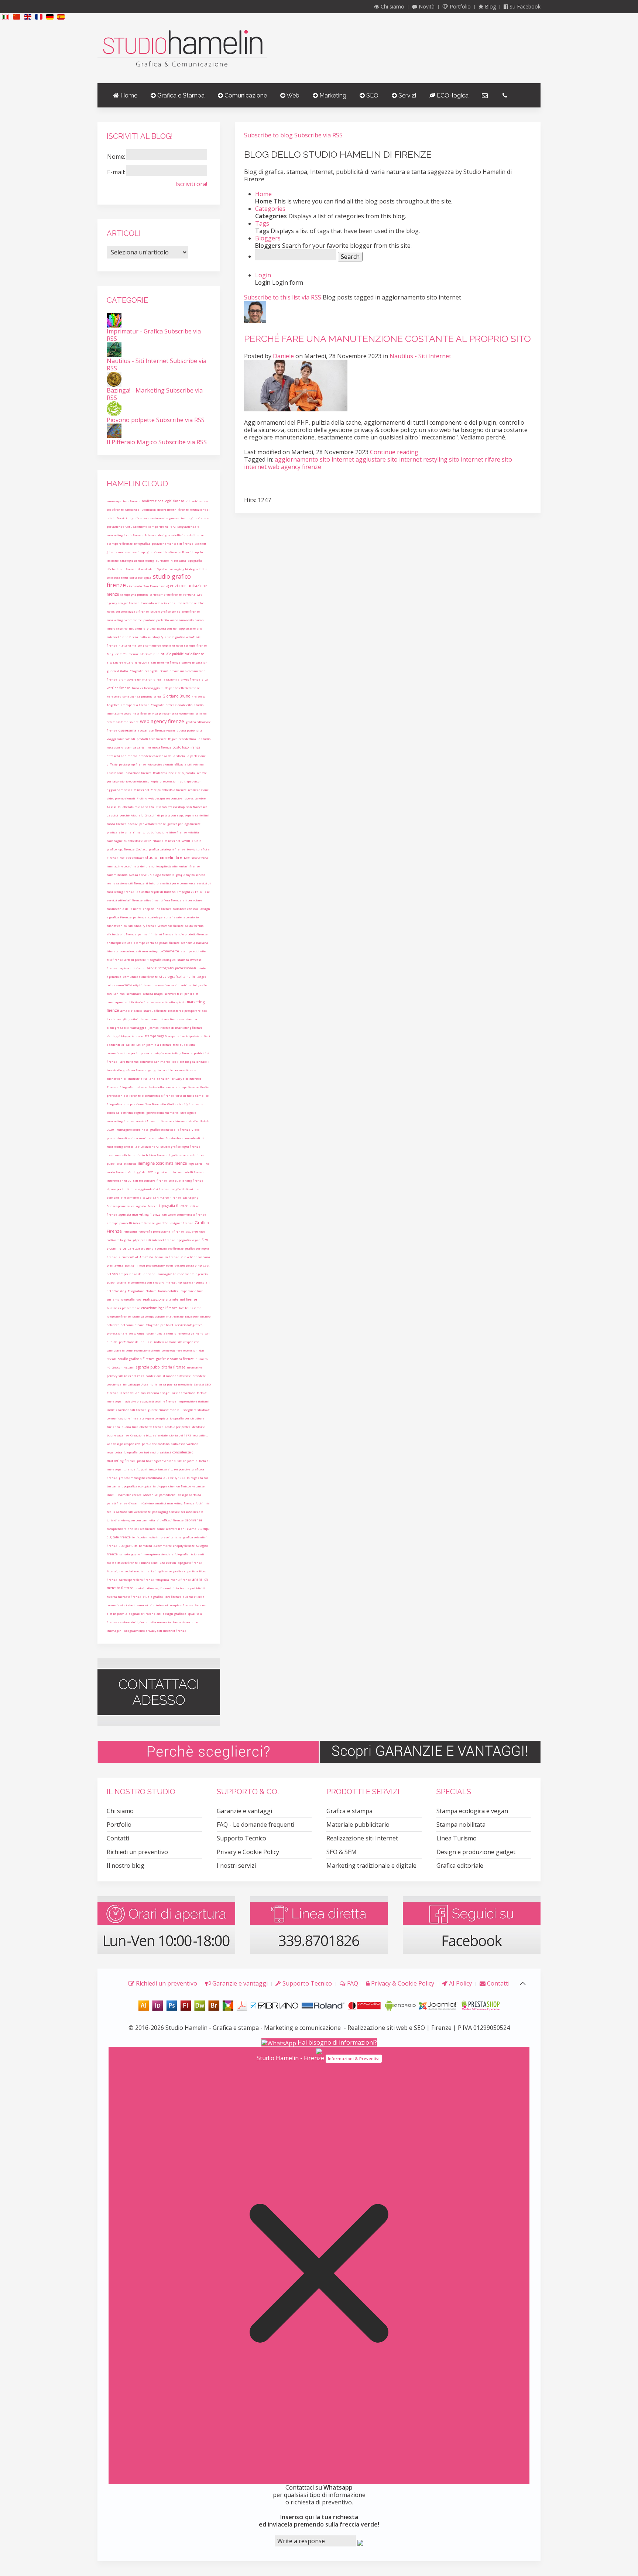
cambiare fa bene (120, 1350)
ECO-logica (452, 95)
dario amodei (138, 1605)
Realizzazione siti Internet (362, 1838)
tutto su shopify (151, 637)
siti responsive (144, 1180)
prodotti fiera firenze (152, 739)
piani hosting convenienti (156, 1461)
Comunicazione (245, 95)
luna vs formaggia (146, 688)
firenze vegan (165, 730)
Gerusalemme (136, 526)
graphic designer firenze (175, 1223)
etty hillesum (143, 985)
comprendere (116, 1529)
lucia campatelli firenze (186, 1172)
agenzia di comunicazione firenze (132, 977)
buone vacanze (118, 1435)
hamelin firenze (167, 1257)
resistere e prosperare (184, 1010)
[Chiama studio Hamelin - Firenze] (319, 1924)
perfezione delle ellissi (136, 1342)
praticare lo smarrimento (126, 832)
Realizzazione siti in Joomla (174, 773)
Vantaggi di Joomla (145, 1027)
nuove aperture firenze (124, 501)
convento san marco (155, 1061)
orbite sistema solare (123, 722)
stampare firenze (120, 543)
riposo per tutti (118, 1189)
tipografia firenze (174, 1206)
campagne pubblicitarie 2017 (129, 841)
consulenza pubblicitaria (142, 696)
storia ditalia (150, 654)
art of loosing (116, 1291)
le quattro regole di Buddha (156, 892)
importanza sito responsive (169, 1469)
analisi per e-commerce (178, 883)
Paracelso (114, 696)
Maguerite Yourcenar (123, 654)
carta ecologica (140, 577)
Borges (201, 977)
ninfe (202, 968)
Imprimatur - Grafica (135, 331)
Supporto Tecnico (241, 1838)
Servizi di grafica (129, 518)
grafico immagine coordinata (140, 1478)
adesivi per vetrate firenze (147, 824)
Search (350, 257)
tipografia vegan (188, 1240)
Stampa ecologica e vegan (472, 1811)
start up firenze (155, 1010)
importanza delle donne (137, 1274)
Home (128, 95)
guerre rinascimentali (165, 1410)
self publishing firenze (186, 1180)
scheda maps (153, 994)
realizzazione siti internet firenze (170, 1299)
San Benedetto (155, 1104)
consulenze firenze (183, 603)
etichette (130, 1163)
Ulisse (205, 892)
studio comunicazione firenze (129, 773)
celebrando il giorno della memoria (145, 1622)
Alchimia (203, 1503)
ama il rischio (131, 1010)
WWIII (186, 841)
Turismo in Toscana (171, 560)
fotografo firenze (119, 1316)
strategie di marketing (137, 560)
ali (208, 1282)
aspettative (176, 1036)
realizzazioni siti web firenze (178, 679)
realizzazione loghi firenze (163, 501)
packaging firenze (132, 764)
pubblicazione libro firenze (167, 832)
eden (170, 1265)
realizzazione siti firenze (126, 883)
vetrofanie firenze (171, 926)
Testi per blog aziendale (189, 1061)
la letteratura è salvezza (136, 807)
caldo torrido (194, 926)
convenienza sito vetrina (173, 985)
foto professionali (160, 764)
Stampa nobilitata (461, 1825)
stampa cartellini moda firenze (148, 747)
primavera (115, 1265)
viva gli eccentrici (165, 713)
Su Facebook (524, 6)
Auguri (142, 1469)
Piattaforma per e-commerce (140, 645)
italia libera (129, 637)
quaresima (127, 730)
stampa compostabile (148, 1316)
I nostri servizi (236, 1866)
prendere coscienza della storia (162, 756)
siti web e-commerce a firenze (184, 1214)
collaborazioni (117, 577)
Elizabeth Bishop (198, 1316)
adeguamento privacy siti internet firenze (155, 1630)
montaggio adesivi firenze (150, 1189)
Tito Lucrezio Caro (120, 662)
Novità (426, 6)
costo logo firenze (187, 747)
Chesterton (168, 1563)
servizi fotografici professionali (171, 968)
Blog (490, 6)
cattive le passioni (195, 662)
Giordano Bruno (176, 696)
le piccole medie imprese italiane (157, 1537)
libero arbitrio (117, 628)
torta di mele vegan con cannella (131, 1520)
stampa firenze (187, 1087)
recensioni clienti (147, 1350)
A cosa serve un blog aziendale (152, 875)
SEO (372, 95)
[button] (6, 17)
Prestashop (174, 1138)
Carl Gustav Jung (140, 1248)
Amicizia (146, 1257)
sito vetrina (200, 858)
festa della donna (161, 1087)
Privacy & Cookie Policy (402, 1983)
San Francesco (154, 586)
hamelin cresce (130, 1495)
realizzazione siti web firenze (129, 1512)
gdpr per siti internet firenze (154, 1240)
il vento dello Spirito (152, 569)
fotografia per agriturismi (149, 671)
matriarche (175, 1316)
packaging (190, 1197)
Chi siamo (392, 6)
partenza (140, 917)
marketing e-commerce (124, 620)
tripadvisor (194, 1036)
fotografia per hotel (159, 1325)
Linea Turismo (457, 1838)
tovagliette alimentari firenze (178, 866)
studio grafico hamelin (177, 977)
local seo (131, 552)
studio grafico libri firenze (162, 1597)
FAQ (352, 1983)
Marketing (332, 95)
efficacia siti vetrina (189, 764)
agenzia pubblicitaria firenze (161, 1367)
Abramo (147, 1384)
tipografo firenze (190, 1563)
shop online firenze (157, 909)
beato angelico (194, 1282)
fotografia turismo (133, 1087)
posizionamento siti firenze (172, 543)
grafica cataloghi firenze (167, 849)
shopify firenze (188, 1104)
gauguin (154, 1070)
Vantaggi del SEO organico (147, 1172)
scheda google (130, 1554)
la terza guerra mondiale (174, 1384)
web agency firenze (162, 721)
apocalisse (146, 730)
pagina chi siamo (132, 968)
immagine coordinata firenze (162, 1163)
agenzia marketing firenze (140, 1214)
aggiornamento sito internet (128, 790)
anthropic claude (119, 943)
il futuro (152, 883)
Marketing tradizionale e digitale (371, 1866)
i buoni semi (149, 1563)
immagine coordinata (132, 1129)
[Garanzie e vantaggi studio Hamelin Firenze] (319, 1751)
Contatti (118, 1838)
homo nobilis (168, 1291)
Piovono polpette (131, 420)
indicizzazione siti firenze (126, 1410)
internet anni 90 (119, 1180)
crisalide (128, 1044)
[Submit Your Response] (360, 2542)
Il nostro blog (126, 1866)
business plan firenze (123, 1308)
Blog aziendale (188, 526)
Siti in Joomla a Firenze (154, 1044)
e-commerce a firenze (158, 1095)
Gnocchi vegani (123, 1367)
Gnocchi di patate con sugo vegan (169, 815)
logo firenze (177, 1155)
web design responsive (165, 798)
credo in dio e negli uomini (155, 1588)
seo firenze (194, 1520)
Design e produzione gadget (476, 1852)
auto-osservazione (185, 1444)
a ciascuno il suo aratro (146, 1138)
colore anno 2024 (119, 985)
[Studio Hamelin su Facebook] (472, 1924)
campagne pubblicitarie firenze (130, 1002)
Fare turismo (128, 1061)
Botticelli (131, 1265)
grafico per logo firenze (184, 824)
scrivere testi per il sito (181, 994)
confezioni (154, 1376)
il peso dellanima (133, 1393)
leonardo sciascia (154, 603)
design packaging (188, 1265)
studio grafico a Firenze (136, 1359)
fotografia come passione (125, 1104)
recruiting (200, 1435)
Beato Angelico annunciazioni (151, 1333)
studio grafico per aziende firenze (175, 611)
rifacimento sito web (136, 1197)
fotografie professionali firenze (161, 1231)
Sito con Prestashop (170, 807)
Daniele (283, 356)
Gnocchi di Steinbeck (140, 509)
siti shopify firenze (142, 926)
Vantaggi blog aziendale (125, 1036)
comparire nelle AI (162, 526)
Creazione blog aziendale (149, 1435)
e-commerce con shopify (146, 1282)
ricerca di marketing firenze (181, 1027)
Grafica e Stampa (180, 95)
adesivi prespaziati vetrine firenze (151, 1401)
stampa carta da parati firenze (157, 943)
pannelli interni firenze (155, 934)
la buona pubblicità (191, 1588)
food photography (152, 1265)
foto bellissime (190, 1308)
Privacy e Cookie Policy (248, 1852)
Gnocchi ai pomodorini (160, 1495)
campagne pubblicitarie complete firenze (151, 594)
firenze (162, 1180)
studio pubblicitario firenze (183, 654)
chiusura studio (186, 1121)
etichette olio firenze (121, 934)
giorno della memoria (162, 1112)
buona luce (130, 1427)
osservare (114, 1155)
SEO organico (195, 1231)
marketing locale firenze (125, 535)
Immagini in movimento (175, 1274)
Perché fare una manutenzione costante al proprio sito (387, 339)
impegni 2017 (188, 892)
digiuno (150, 628)
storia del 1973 (180, 1435)
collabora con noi (185, 909)
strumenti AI (128, 1257)
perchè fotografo (131, 815)
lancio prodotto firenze (191, 934)
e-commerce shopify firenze (174, 1546)
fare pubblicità (184, 1044)
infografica (142, 543)
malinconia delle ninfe (124, 909)
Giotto (171, 1104)
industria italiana (142, 1078)
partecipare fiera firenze (136, 1580)
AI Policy (460, 1983)
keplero (156, 781)
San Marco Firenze (167, 1197)
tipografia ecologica (162, 960)
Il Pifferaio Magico (132, 442)
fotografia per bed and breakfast (147, 1452)
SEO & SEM (342, 1852)
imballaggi (131, 1384)
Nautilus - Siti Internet (420, 356)
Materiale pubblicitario (358, 1825)
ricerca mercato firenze (124, 1597)
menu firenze (181, 1580)
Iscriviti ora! (191, 184)
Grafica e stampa (349, 1811)
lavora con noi (167, 628)
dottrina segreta (133, 1112)
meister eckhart (132, 858)
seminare (134, 994)
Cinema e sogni (159, 1393)
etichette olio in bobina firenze (145, 1155)
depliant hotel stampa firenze (185, 645)
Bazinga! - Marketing (136, 390)
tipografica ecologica (136, 1486)
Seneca (152, 1206)
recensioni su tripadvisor (182, 781)
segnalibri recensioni (145, 1614)
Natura (151, 1291)
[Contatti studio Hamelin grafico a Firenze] (159, 1692)
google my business (191, 875)
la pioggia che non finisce (172, 1486)
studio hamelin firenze (167, 857)
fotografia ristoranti (189, 1554)
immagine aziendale (157, 1554)
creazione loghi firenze (159, 1308)
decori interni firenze (173, 509)
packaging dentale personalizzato (178, 1512)
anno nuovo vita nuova (187, 620)
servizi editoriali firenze (125, 900)
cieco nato (135, 586)
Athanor (151, 535)
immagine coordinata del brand (131, 866)
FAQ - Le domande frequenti (255, 1825)
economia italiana (193, 713)
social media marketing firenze (148, 1571)
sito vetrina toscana (195, 1257)
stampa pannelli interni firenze (131, 1223)
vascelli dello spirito (170, 1002)
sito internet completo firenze (171, 1605)
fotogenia (162, 1580)
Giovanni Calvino (141, 1503)
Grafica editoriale (460, 1866)
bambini (145, 1546)
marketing (174, 1282)
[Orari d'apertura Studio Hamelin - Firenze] (166, 1924)
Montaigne (115, 1571)
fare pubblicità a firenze (169, 790)
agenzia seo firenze (169, 1248)
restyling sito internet (133, 1019)
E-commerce (169, 951)
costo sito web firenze (122, 1563)
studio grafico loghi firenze (180, 1146)
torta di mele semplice (192, 1095)
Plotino (142, 798)
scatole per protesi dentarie (185, 1427)
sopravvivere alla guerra (161, 518)
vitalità (194, 832)
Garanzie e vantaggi (244, 1811)
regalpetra (114, 1452)
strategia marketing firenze (171, 1053)
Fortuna (189, 594)
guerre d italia (117, 671)
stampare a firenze (135, 705)
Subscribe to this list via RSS (283, 297)
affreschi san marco (122, 756)
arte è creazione (184, 1393)
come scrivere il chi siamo (176, 1529)
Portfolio (459, 6)
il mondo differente (177, 1376)
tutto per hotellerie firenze (181, 688)
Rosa (186, 552)
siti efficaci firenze (170, 1520)
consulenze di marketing (139, 951)
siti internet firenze (166, 662)
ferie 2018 (142, 662)
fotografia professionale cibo (171, 705)
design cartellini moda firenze (181, 535)
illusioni (136, 628)
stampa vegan (156, 1036)
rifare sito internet (166, 841)
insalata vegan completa (150, 1418)
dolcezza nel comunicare (125, 1325)
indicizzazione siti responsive (177, 1342)
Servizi (407, 95)
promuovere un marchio (137, 679)
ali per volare (192, 900)
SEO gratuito (128, 1546)
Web (292, 95)
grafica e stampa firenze (175, 1359)
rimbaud (130, 1231)
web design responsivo (124, 1444)
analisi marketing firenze (175, 1503)
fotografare (136, 1291)
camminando (117, 875)
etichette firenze (151, 1427)
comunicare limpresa (167, 1019)
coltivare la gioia (119, 1240)
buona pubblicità (189, 730)
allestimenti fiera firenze (163, 900)
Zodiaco (142, 849)
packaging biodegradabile (188, 569)
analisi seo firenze (142, 1529)
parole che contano (156, 1444)
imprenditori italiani (193, 1401)
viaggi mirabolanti (121, 739)
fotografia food (131, 1299)
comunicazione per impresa (128, 1053)
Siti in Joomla (187, 1461)
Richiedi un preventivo (137, 1852)
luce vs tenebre (195, 798)
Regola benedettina (182, 739)
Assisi (112, 807)
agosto (141, 1206)
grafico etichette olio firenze (170, 1129)
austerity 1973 (174, 1478)
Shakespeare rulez (121, 1206)
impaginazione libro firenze (159, 552)
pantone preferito (156, 620)
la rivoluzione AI (147, 1146)
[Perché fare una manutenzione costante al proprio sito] (296, 385)
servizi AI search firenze (154, 1121)
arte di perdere (135, 960)
